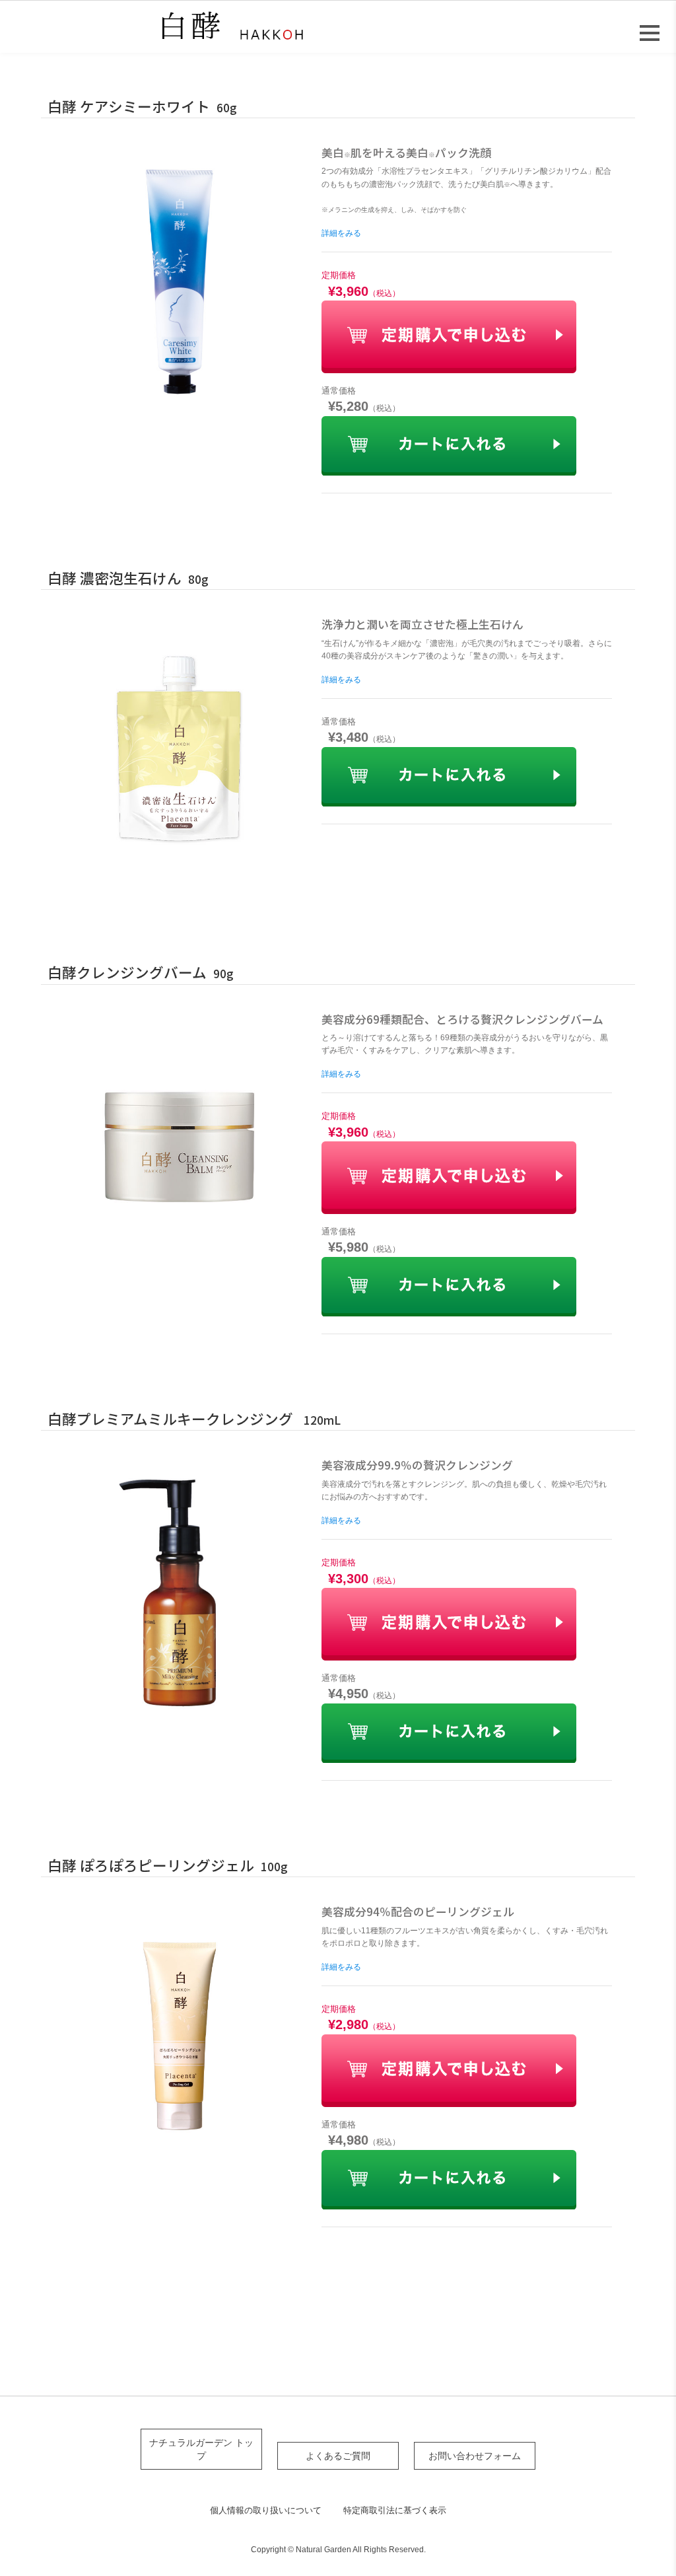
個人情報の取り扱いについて (266, 2510)
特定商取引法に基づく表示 (395, 2510)
